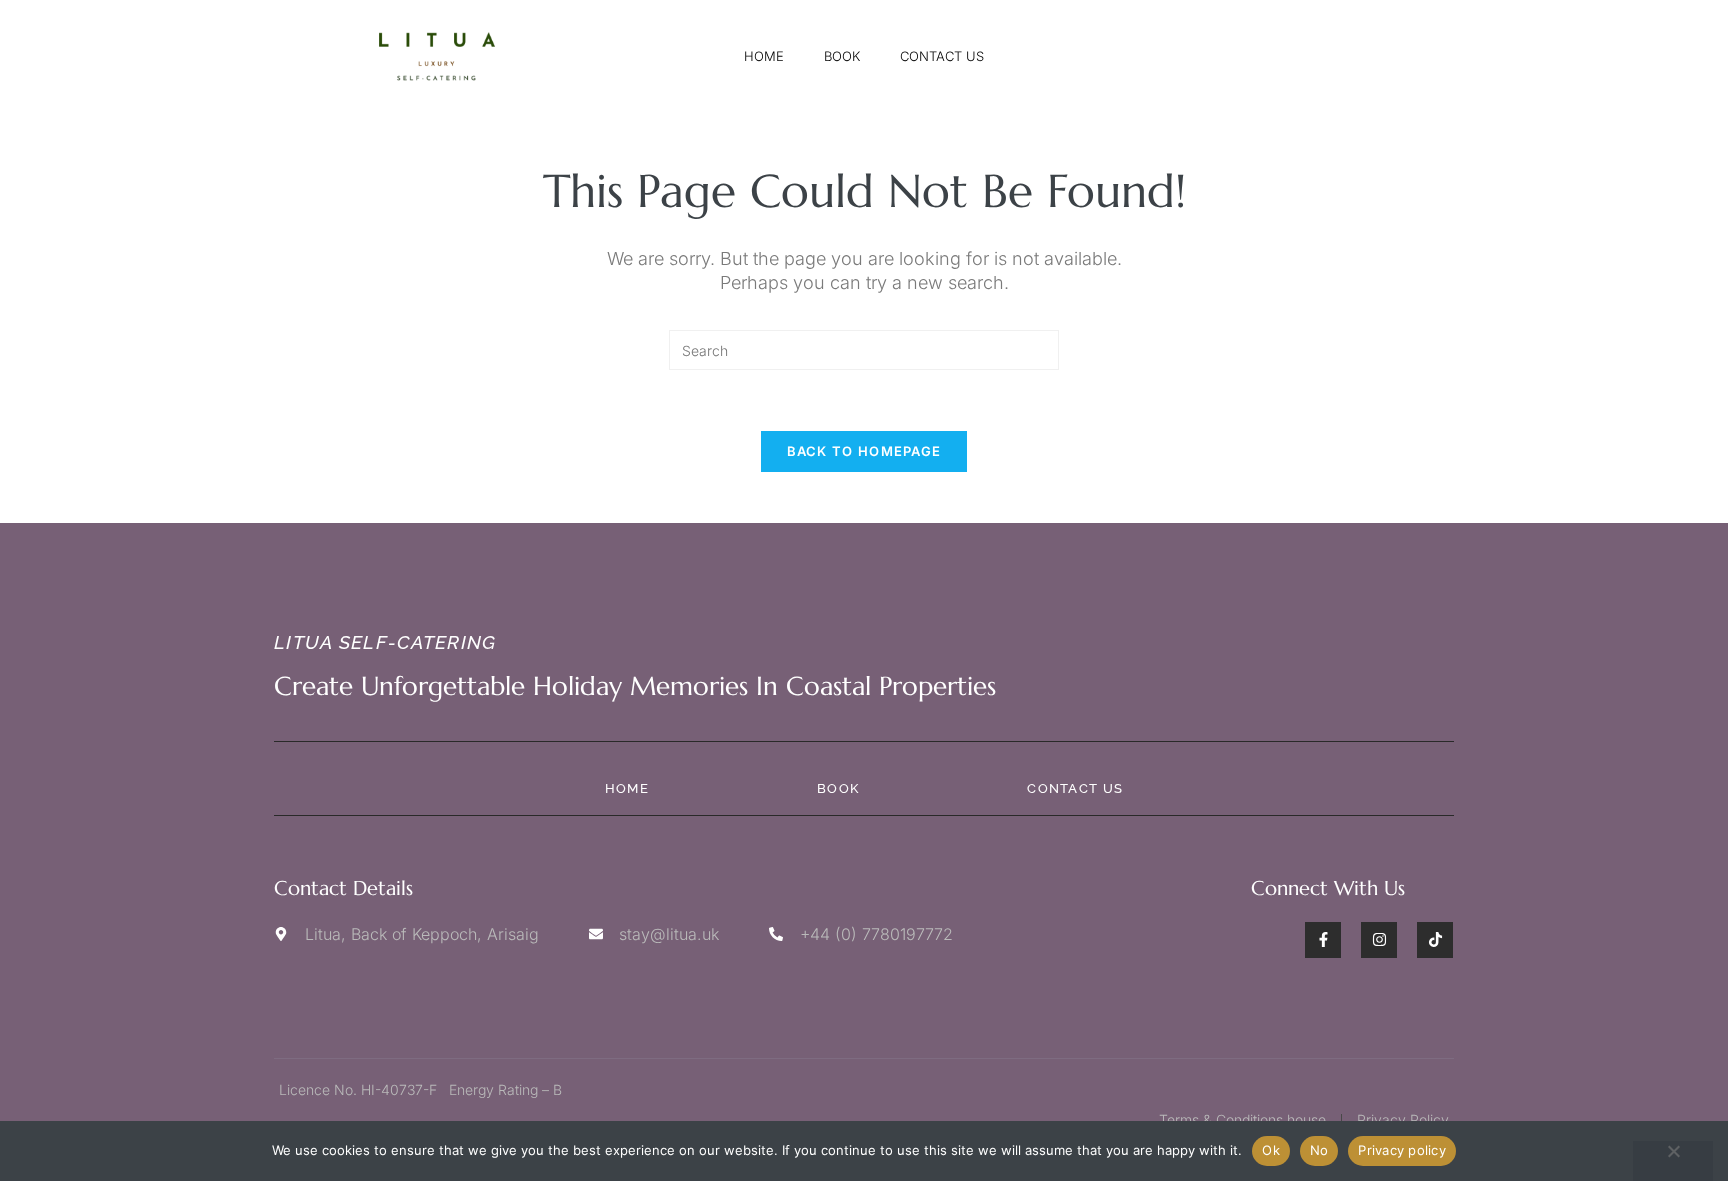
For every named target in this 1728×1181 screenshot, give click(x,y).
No (1319, 1150)
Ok (1271, 1150)
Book (842, 56)
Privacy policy (1402, 1150)
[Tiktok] (1435, 940)
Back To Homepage (864, 451)
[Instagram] (1379, 940)
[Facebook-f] (1323, 940)
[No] (1673, 1161)
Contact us (942, 56)
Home (764, 56)
